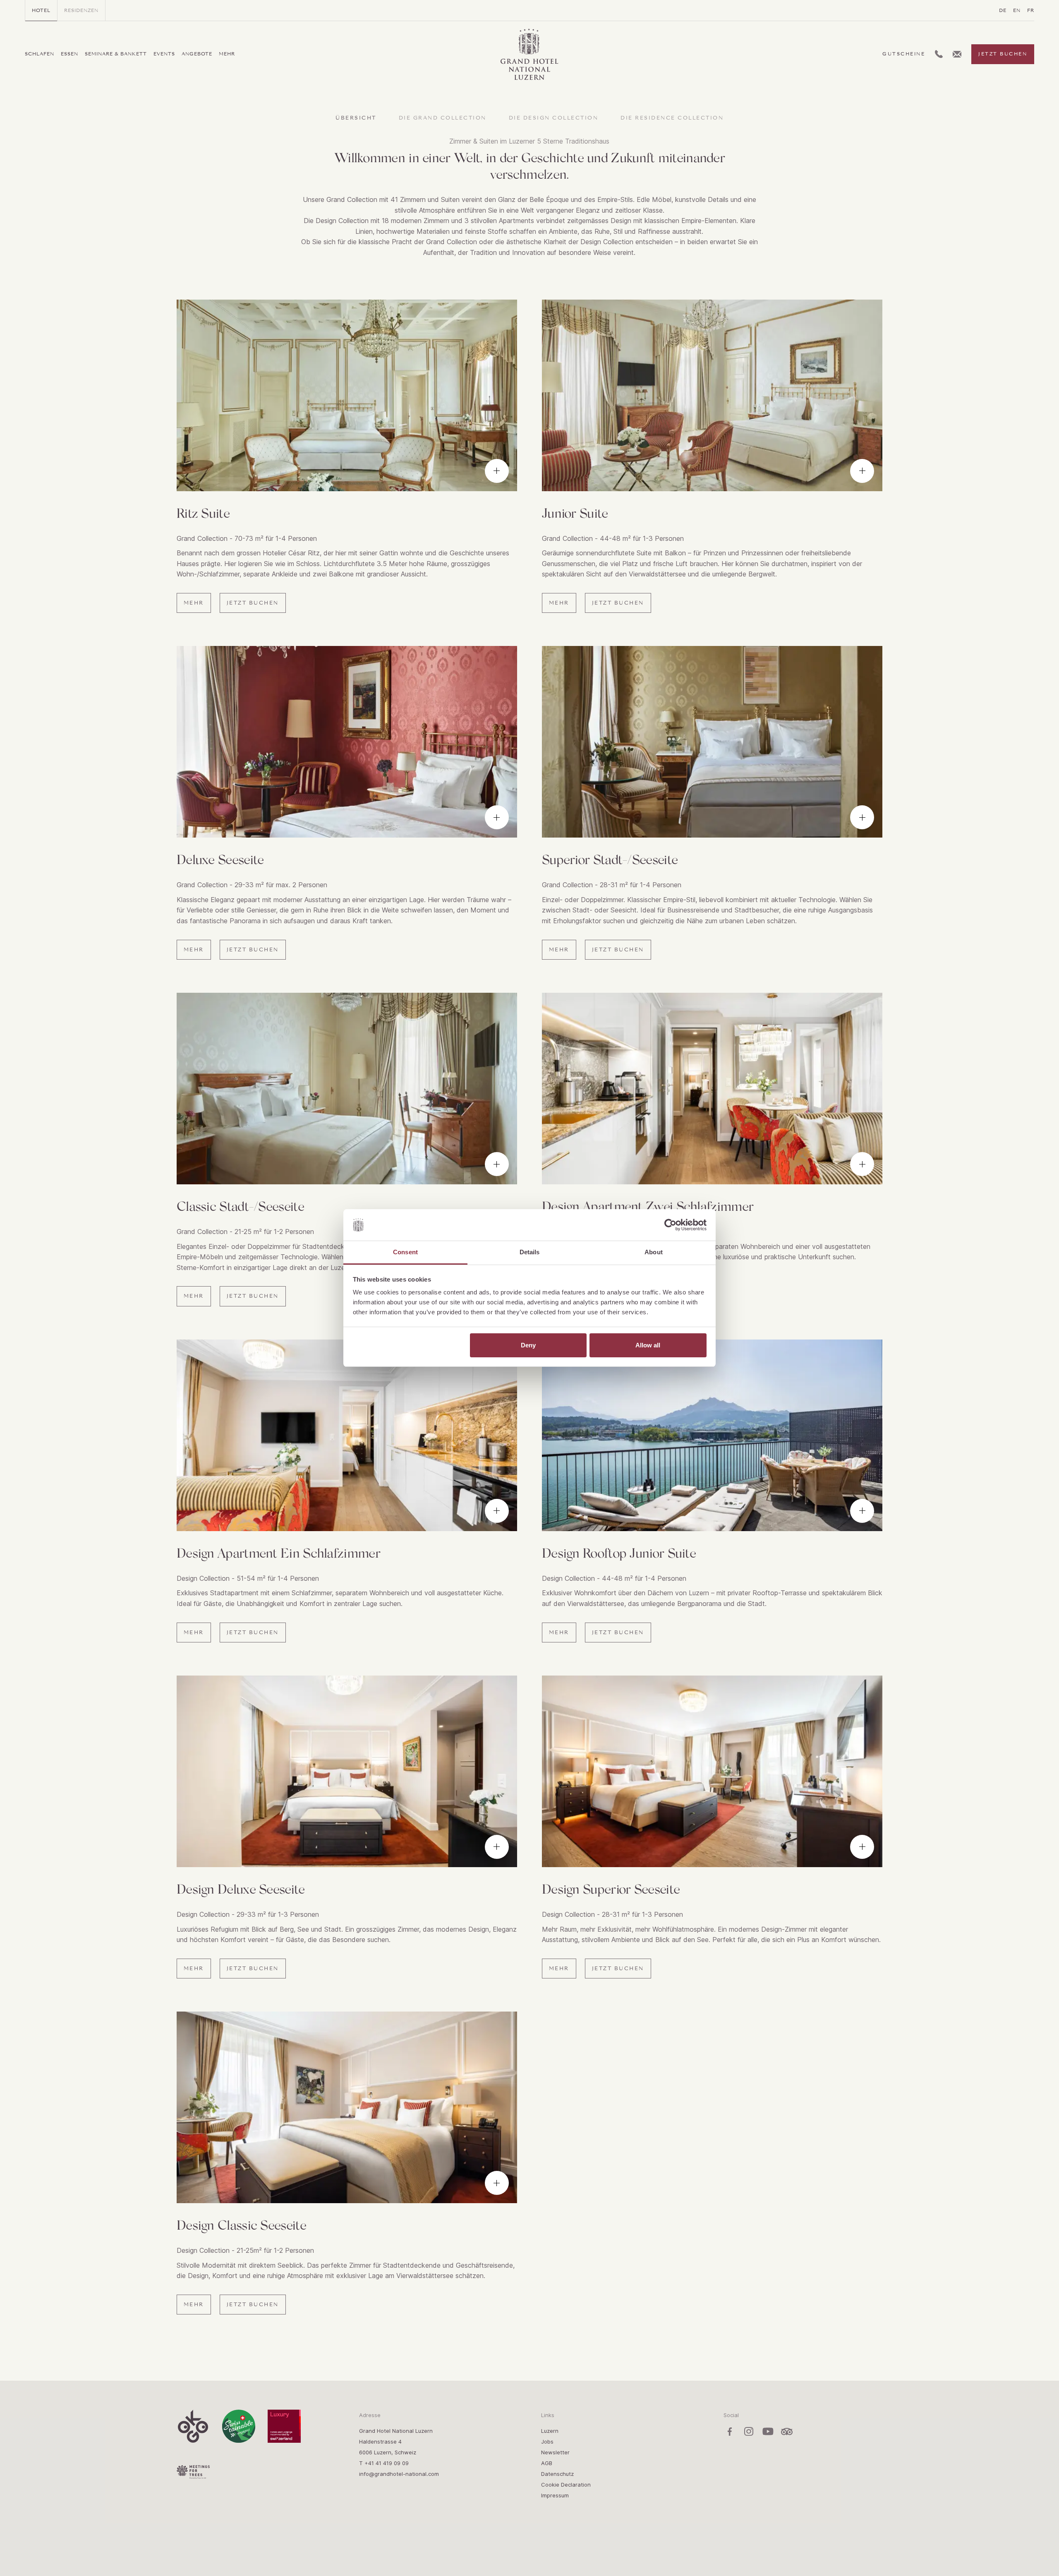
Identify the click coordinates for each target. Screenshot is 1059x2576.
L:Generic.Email (957, 52)
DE (1003, 10)
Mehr (227, 54)
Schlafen (40, 54)
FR (1031, 10)
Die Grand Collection (443, 118)
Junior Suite (575, 513)
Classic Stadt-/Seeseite (240, 1206)
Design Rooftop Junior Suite (619, 1552)
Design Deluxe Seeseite (241, 1888)
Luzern (550, 2431)
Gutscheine (904, 54)
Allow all (648, 1345)
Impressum (555, 2495)
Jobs (547, 2442)
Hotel (41, 10)
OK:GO (193, 2426)
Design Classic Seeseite (241, 2224)
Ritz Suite (203, 513)
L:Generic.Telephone (939, 51)
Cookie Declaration (566, 2485)
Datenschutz (557, 2474)
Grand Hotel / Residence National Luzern (524, 30)
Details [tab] (530, 1252)
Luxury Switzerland (284, 2426)
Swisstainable (239, 2426)
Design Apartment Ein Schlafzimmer (278, 1552)
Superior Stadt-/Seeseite (610, 859)
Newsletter (555, 2452)
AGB (547, 2463)
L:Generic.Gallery (497, 471)
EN (1017, 10)
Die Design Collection (554, 118)
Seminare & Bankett (116, 54)
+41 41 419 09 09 (387, 2463)
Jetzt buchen (1003, 54)
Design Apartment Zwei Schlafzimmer (648, 1206)
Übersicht (356, 118)
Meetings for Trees (193, 2472)
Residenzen (81, 10)
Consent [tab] (405, 1252)
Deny (528, 1345)
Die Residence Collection (672, 118)
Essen (69, 54)
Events (164, 54)
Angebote (197, 54)
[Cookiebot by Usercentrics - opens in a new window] (670, 1225)
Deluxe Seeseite (220, 859)
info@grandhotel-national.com (399, 2474)
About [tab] (654, 1252)
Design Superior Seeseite (611, 1888)
